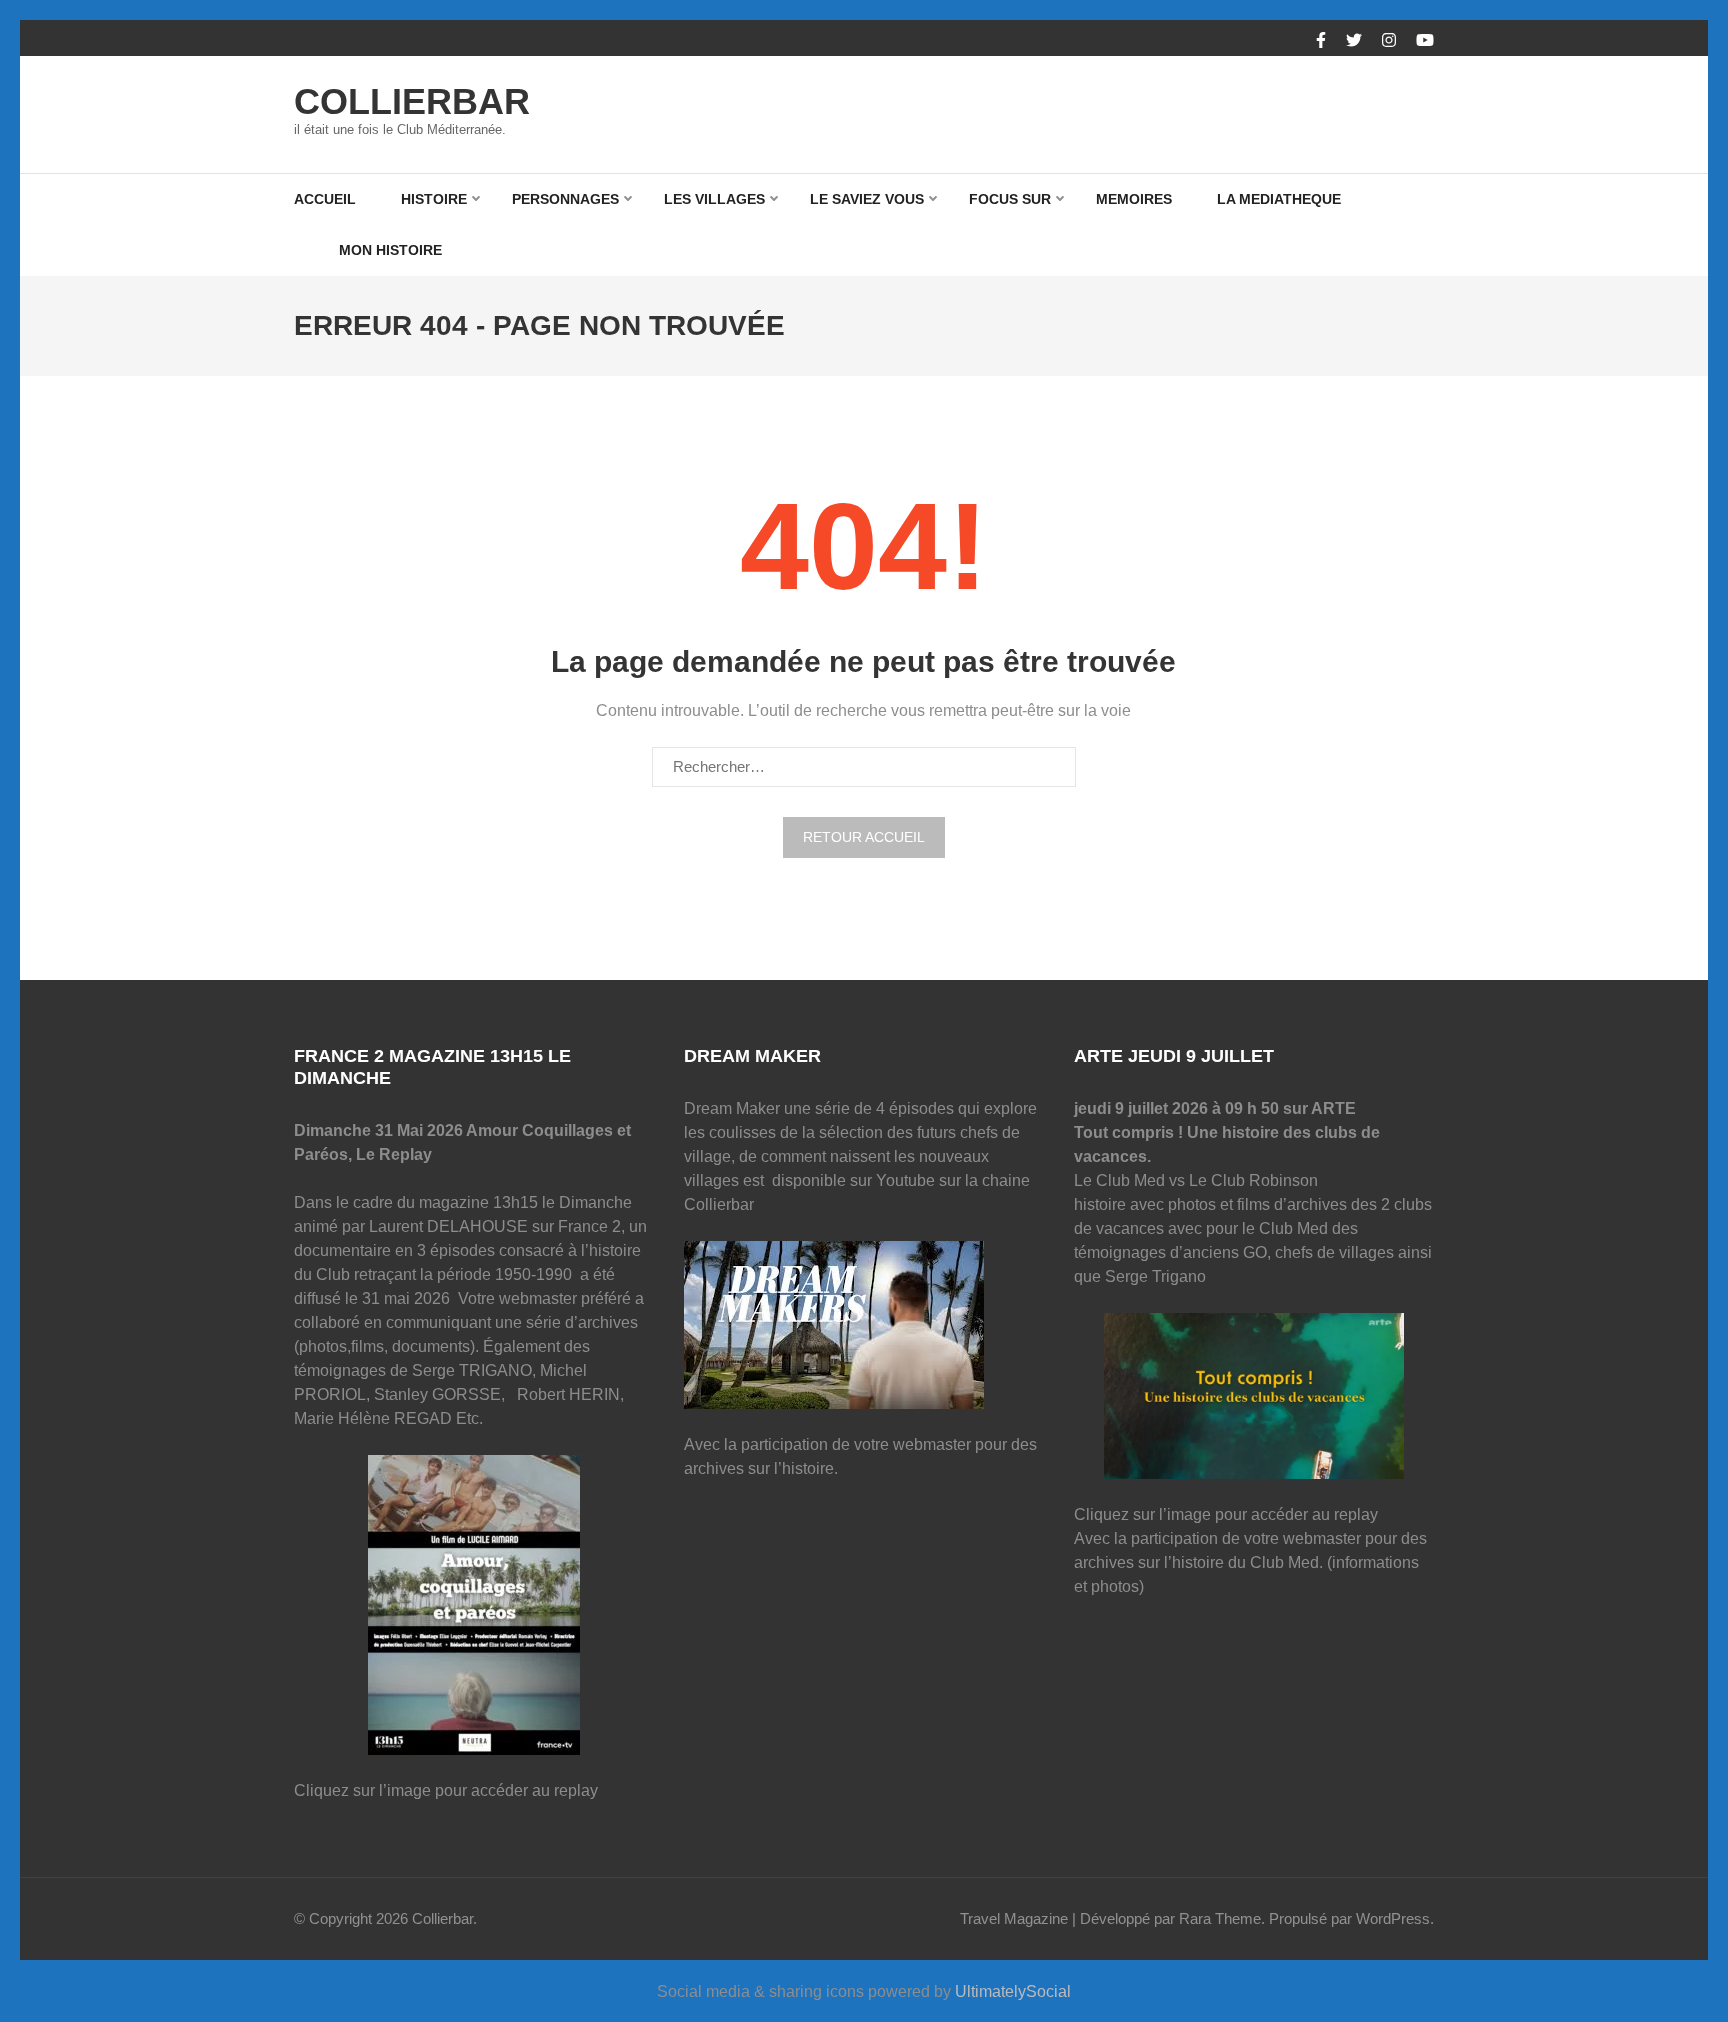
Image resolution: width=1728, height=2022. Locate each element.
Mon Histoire (390, 250)
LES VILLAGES (714, 199)
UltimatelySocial (1013, 1991)
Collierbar (412, 101)
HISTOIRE (434, 199)
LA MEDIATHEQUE (1279, 199)
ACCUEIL (325, 199)
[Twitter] (1354, 41)
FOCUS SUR (1010, 199)
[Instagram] (1389, 41)
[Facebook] (1321, 41)
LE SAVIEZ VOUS (867, 199)
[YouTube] (1425, 41)
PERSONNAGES (565, 199)
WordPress (1393, 1918)
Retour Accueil (864, 837)
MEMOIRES (1134, 199)
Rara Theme (1220, 1918)
